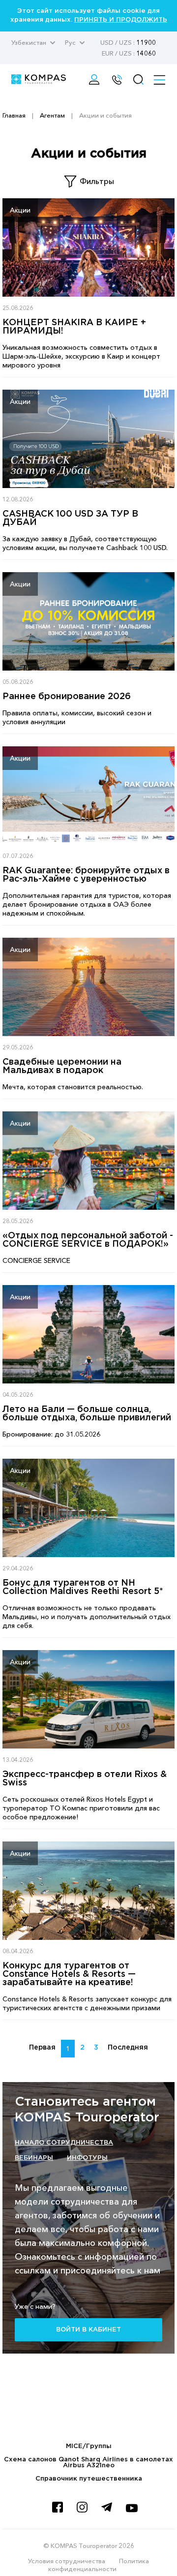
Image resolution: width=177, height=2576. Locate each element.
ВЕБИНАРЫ (34, 2158)
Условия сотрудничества (67, 2561)
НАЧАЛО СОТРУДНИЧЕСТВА (64, 2143)
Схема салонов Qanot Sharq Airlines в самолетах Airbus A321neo (88, 2463)
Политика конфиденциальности (99, 2565)
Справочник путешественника (89, 2479)
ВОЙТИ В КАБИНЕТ (88, 2330)
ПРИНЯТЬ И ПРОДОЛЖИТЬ (121, 20)
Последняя (128, 2048)
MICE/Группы (89, 2446)
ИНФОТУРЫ (87, 2158)
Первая (42, 2048)
